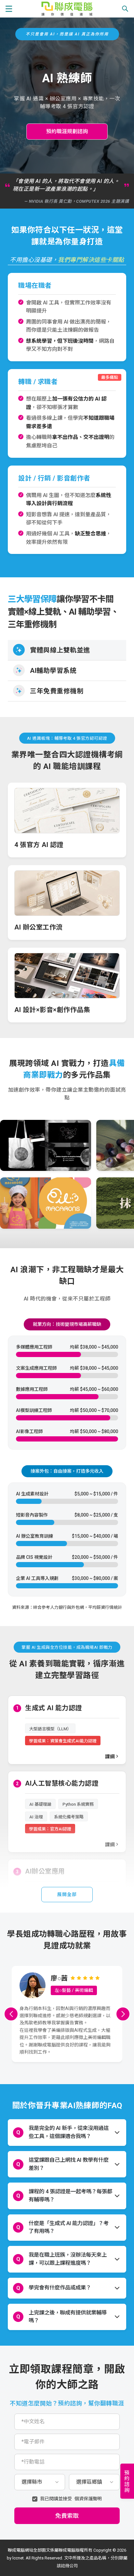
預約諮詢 (126, 2481)
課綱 (110, 1757)
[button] (11, 2014)
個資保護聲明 (88, 2499)
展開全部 (67, 1894)
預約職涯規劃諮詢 (67, 131)
